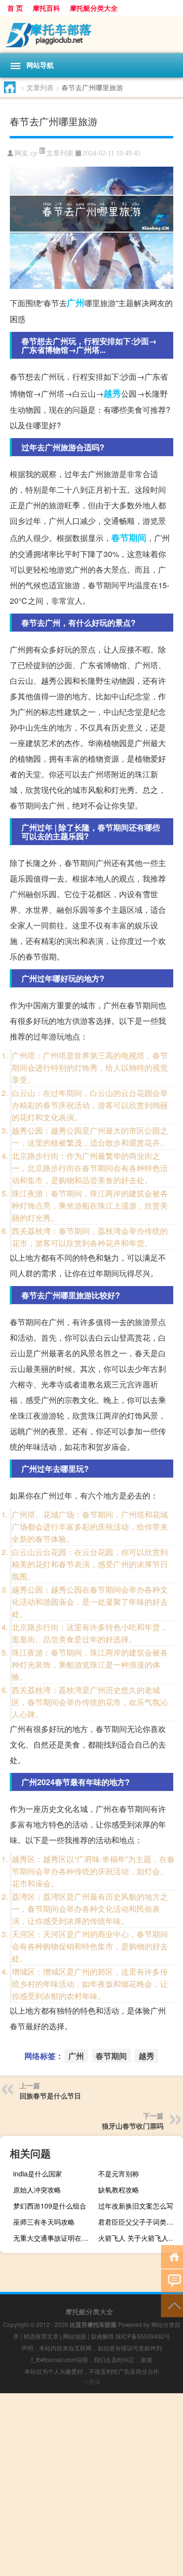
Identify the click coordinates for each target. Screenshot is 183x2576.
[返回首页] (172, 2256)
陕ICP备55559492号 (143, 2336)
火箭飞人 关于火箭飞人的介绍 (139, 2238)
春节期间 (129, 538)
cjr (34, 153)
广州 (76, 303)
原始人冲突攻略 (37, 2190)
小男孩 (92, 2381)
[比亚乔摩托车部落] (91, 34)
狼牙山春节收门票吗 (133, 2126)
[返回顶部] (172, 2305)
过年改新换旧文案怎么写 (136, 2206)
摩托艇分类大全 (94, 8)
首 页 (15, 8)
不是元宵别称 (119, 2173)
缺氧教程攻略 (119, 2190)
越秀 (112, 393)
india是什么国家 (38, 2173)
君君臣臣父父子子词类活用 (139, 2222)
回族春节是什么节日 (50, 2095)
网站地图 (75, 2336)
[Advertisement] (91, 2485)
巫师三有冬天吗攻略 (44, 2222)
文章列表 (40, 87)
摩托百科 (46, 8)
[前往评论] (172, 2280)
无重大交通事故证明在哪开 (54, 2238)
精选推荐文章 (41, 2336)
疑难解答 (102, 2336)
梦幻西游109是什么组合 (50, 2206)
